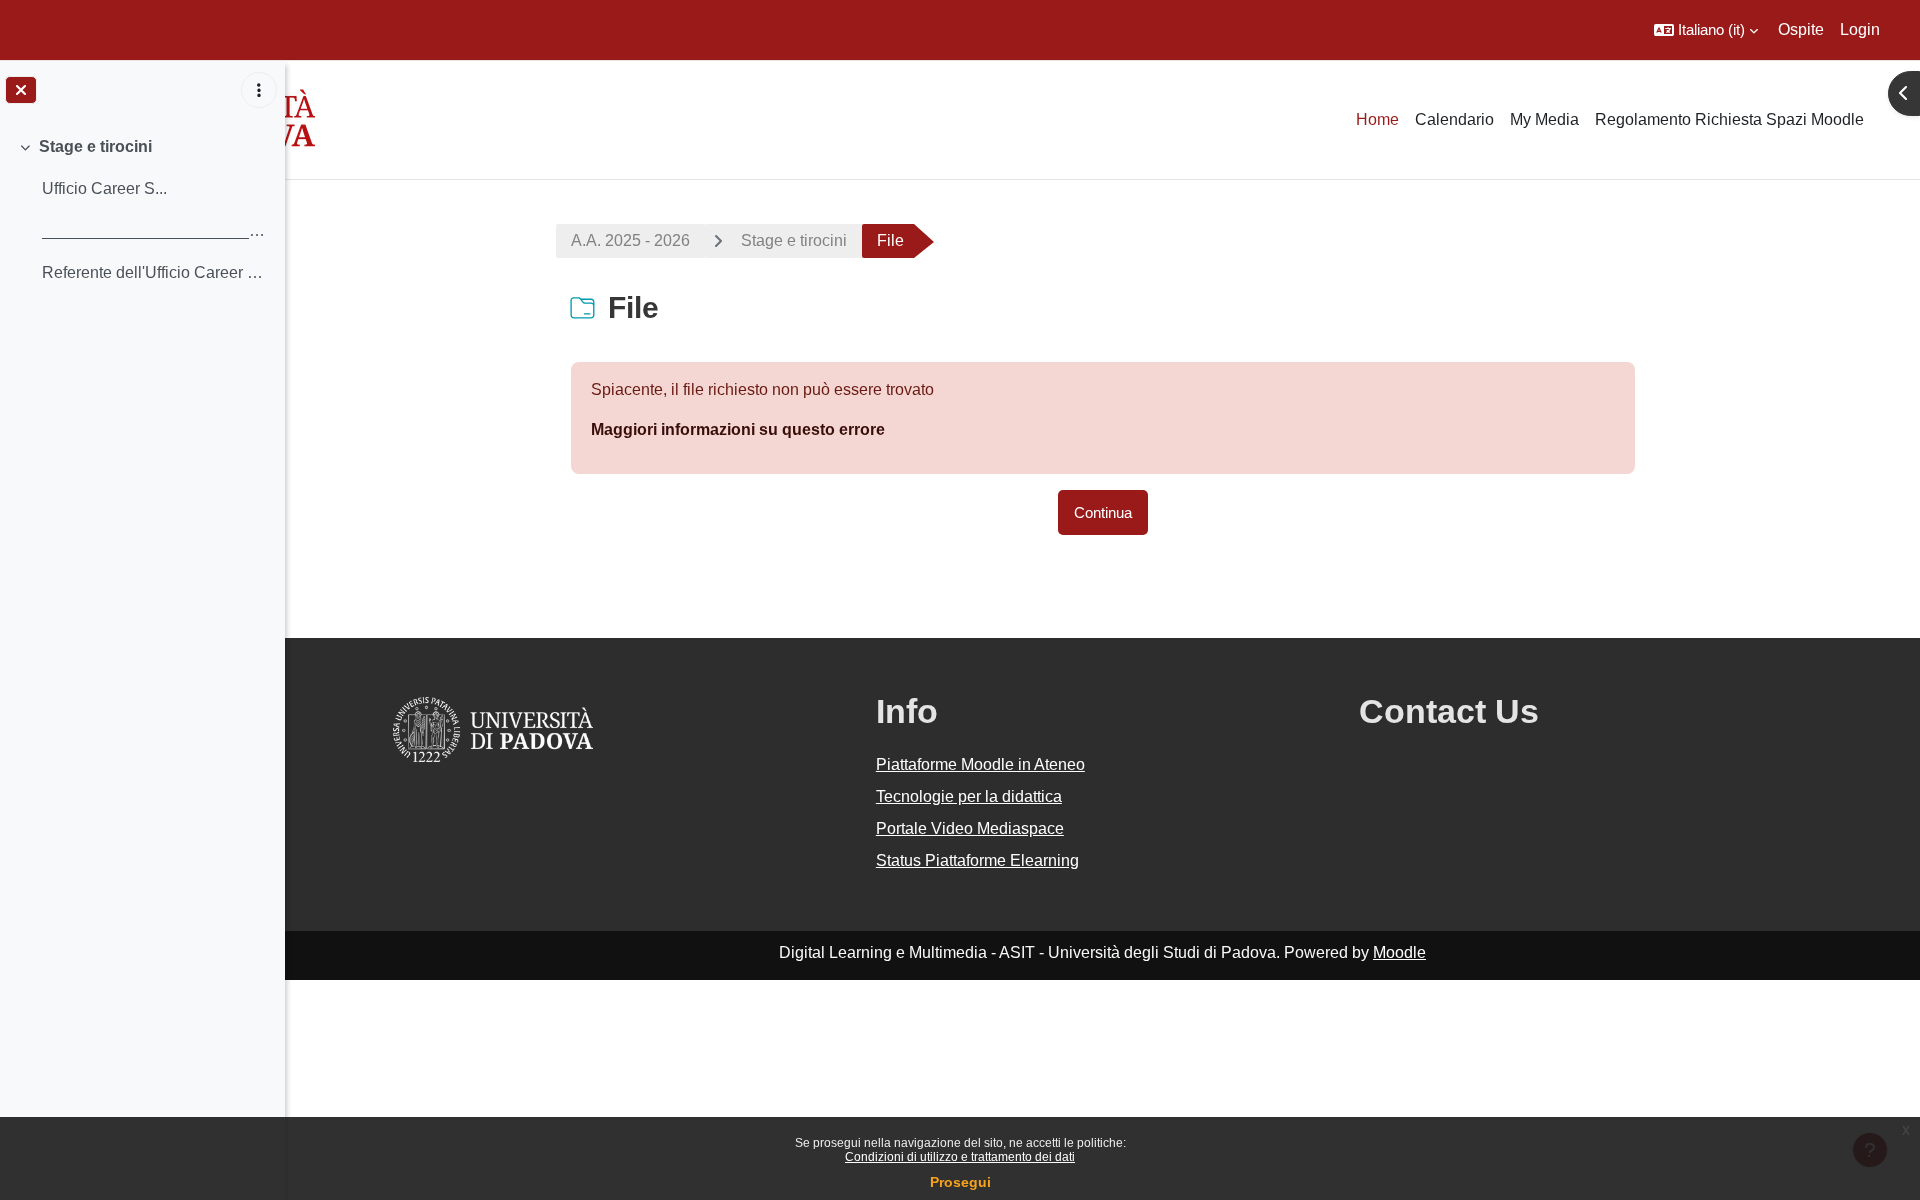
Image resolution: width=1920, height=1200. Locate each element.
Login (1860, 29)
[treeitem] (142, 210)
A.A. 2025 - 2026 (630, 240)
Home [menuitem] (1377, 119)
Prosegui (960, 1182)
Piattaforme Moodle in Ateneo (980, 764)
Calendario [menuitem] (1454, 119)
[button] (1706, 30)
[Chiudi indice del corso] (21, 90)
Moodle (1399, 952)
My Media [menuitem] (1544, 119)
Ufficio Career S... (104, 188)
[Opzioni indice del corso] (259, 90)
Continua (1103, 512)
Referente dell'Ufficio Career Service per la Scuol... (155, 272)
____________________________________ (155, 230)
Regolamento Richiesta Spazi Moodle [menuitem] (1729, 119)
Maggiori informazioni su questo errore (738, 429)
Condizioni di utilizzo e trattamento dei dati (960, 1157)
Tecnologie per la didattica (969, 796)
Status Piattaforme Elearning (977, 860)
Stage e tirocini (95, 146)
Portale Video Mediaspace (970, 828)
